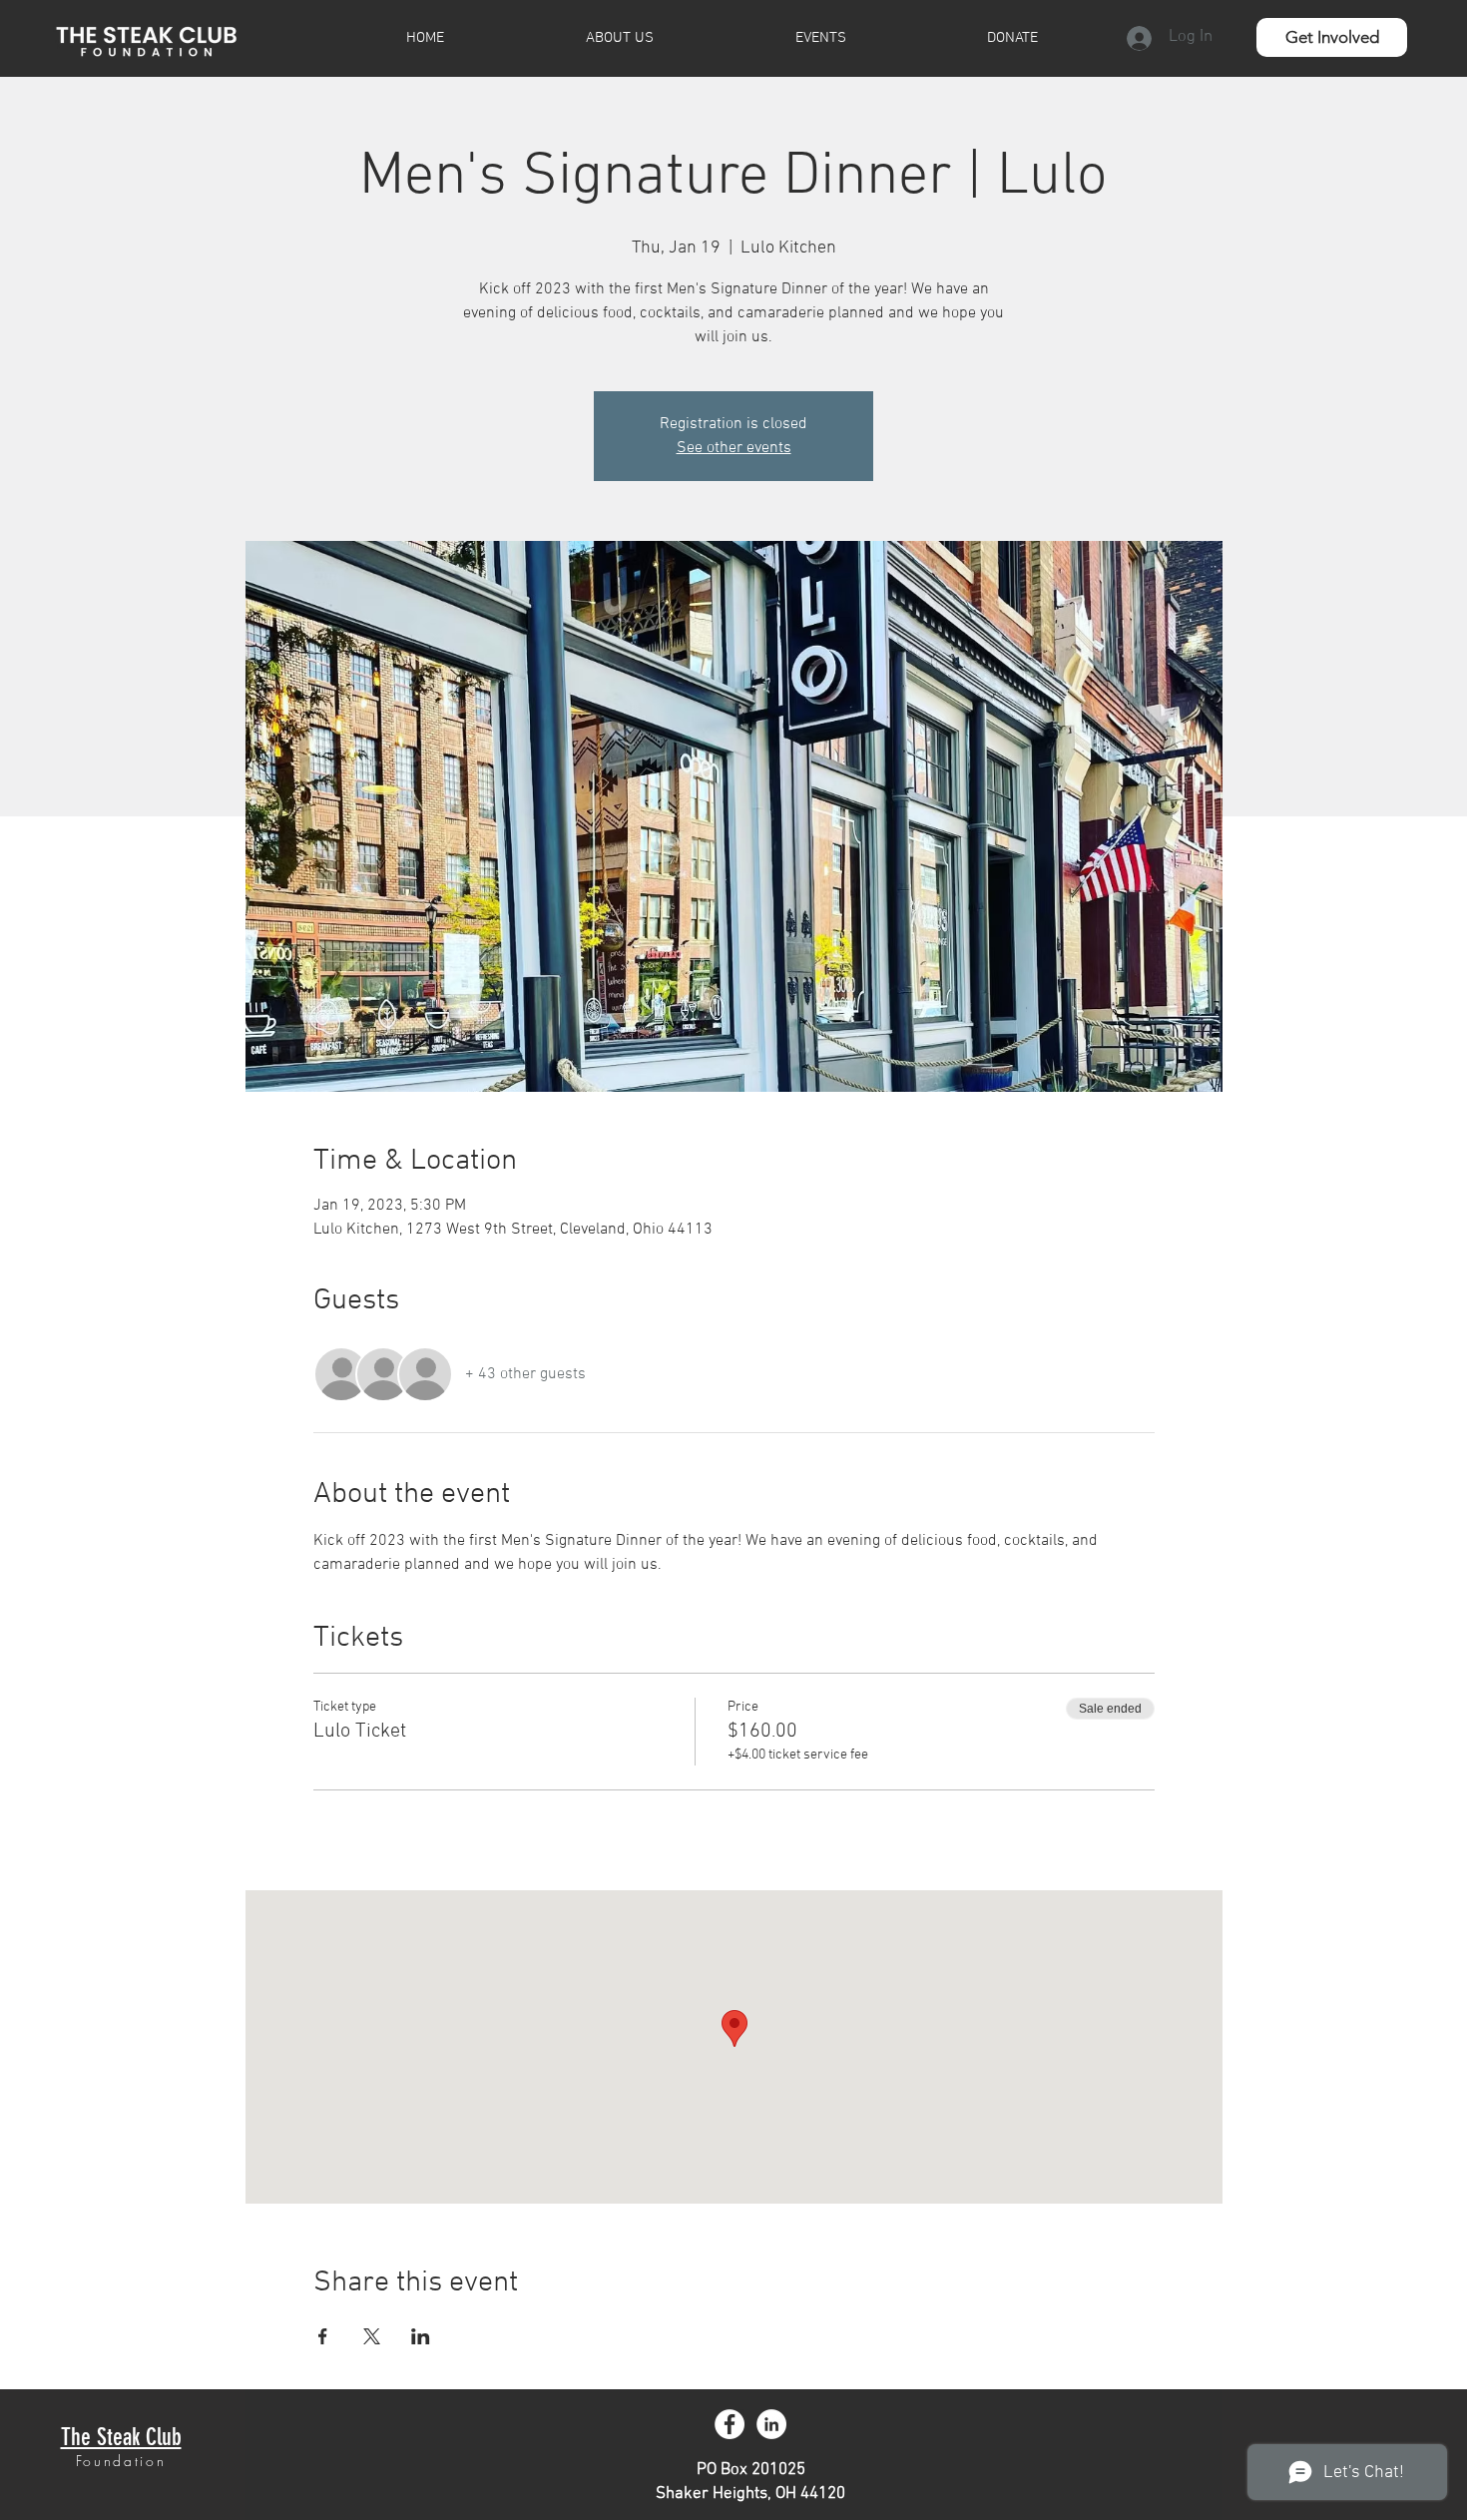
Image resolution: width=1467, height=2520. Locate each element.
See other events (734, 448)
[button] (1332, 37)
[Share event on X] (372, 2336)
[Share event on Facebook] (323, 2336)
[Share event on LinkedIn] (421, 2336)
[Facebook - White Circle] (730, 2424)
